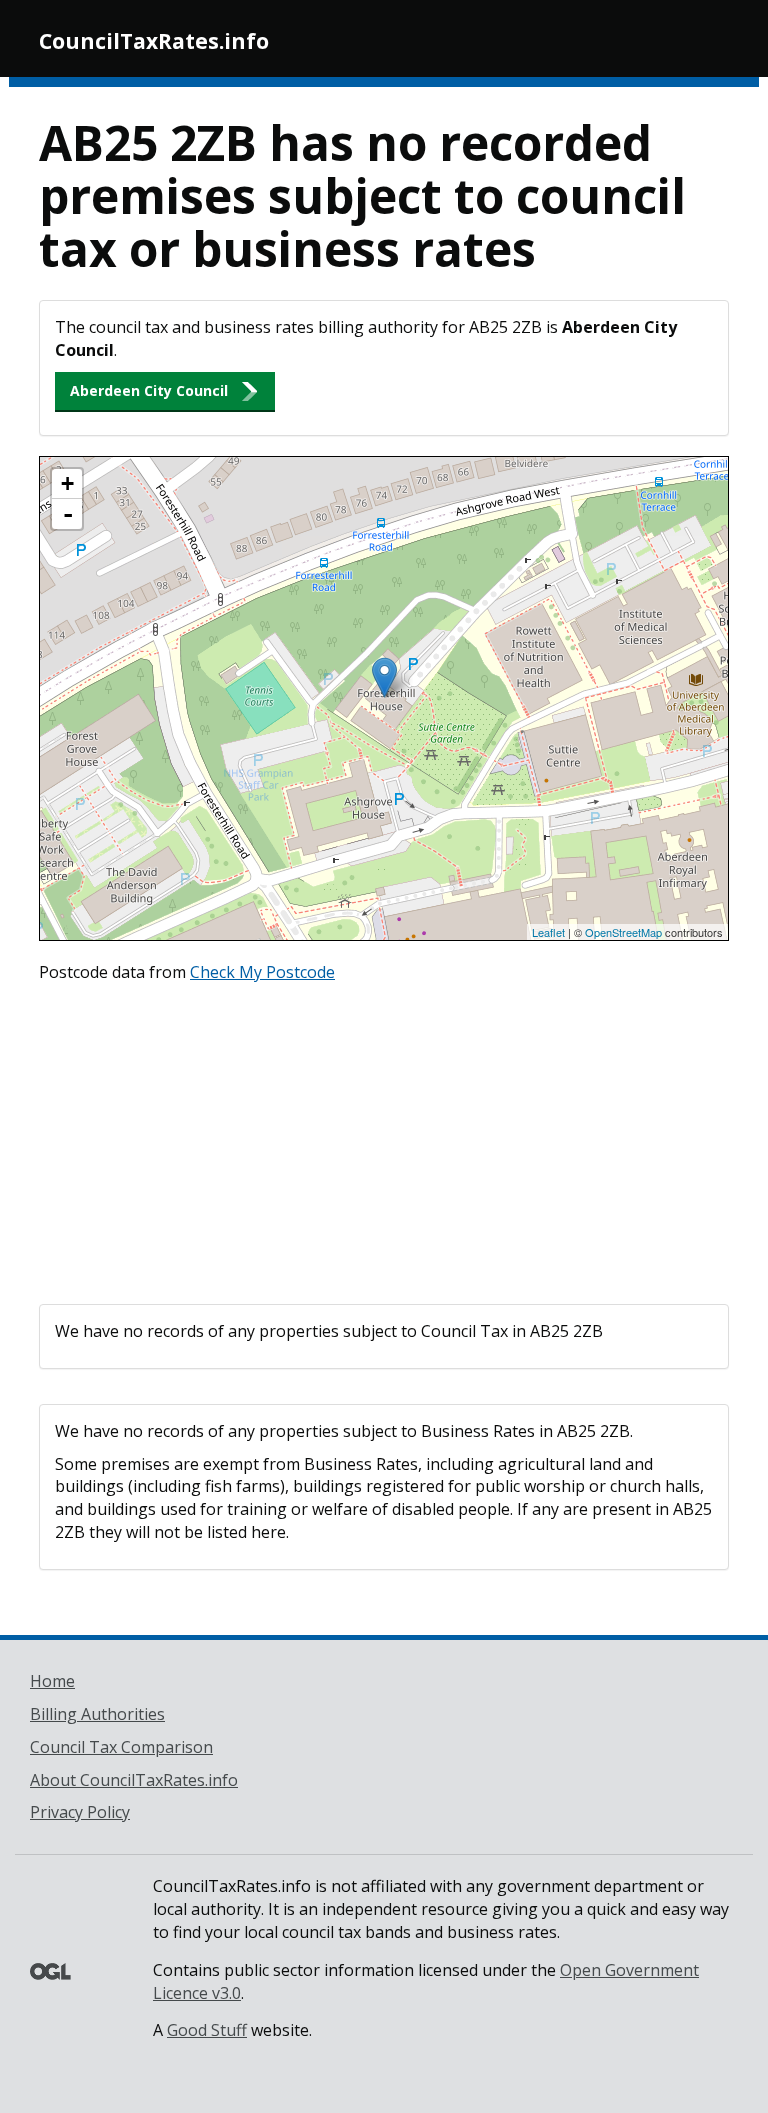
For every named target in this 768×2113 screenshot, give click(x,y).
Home (52, 1681)
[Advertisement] (384, 1139)
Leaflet (548, 932)
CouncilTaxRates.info (154, 41)
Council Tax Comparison (121, 1747)
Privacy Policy (80, 1812)
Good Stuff (207, 2030)
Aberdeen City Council (149, 390)
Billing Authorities (97, 1714)
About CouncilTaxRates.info (134, 1780)
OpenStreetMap (623, 932)
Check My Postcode (262, 972)
